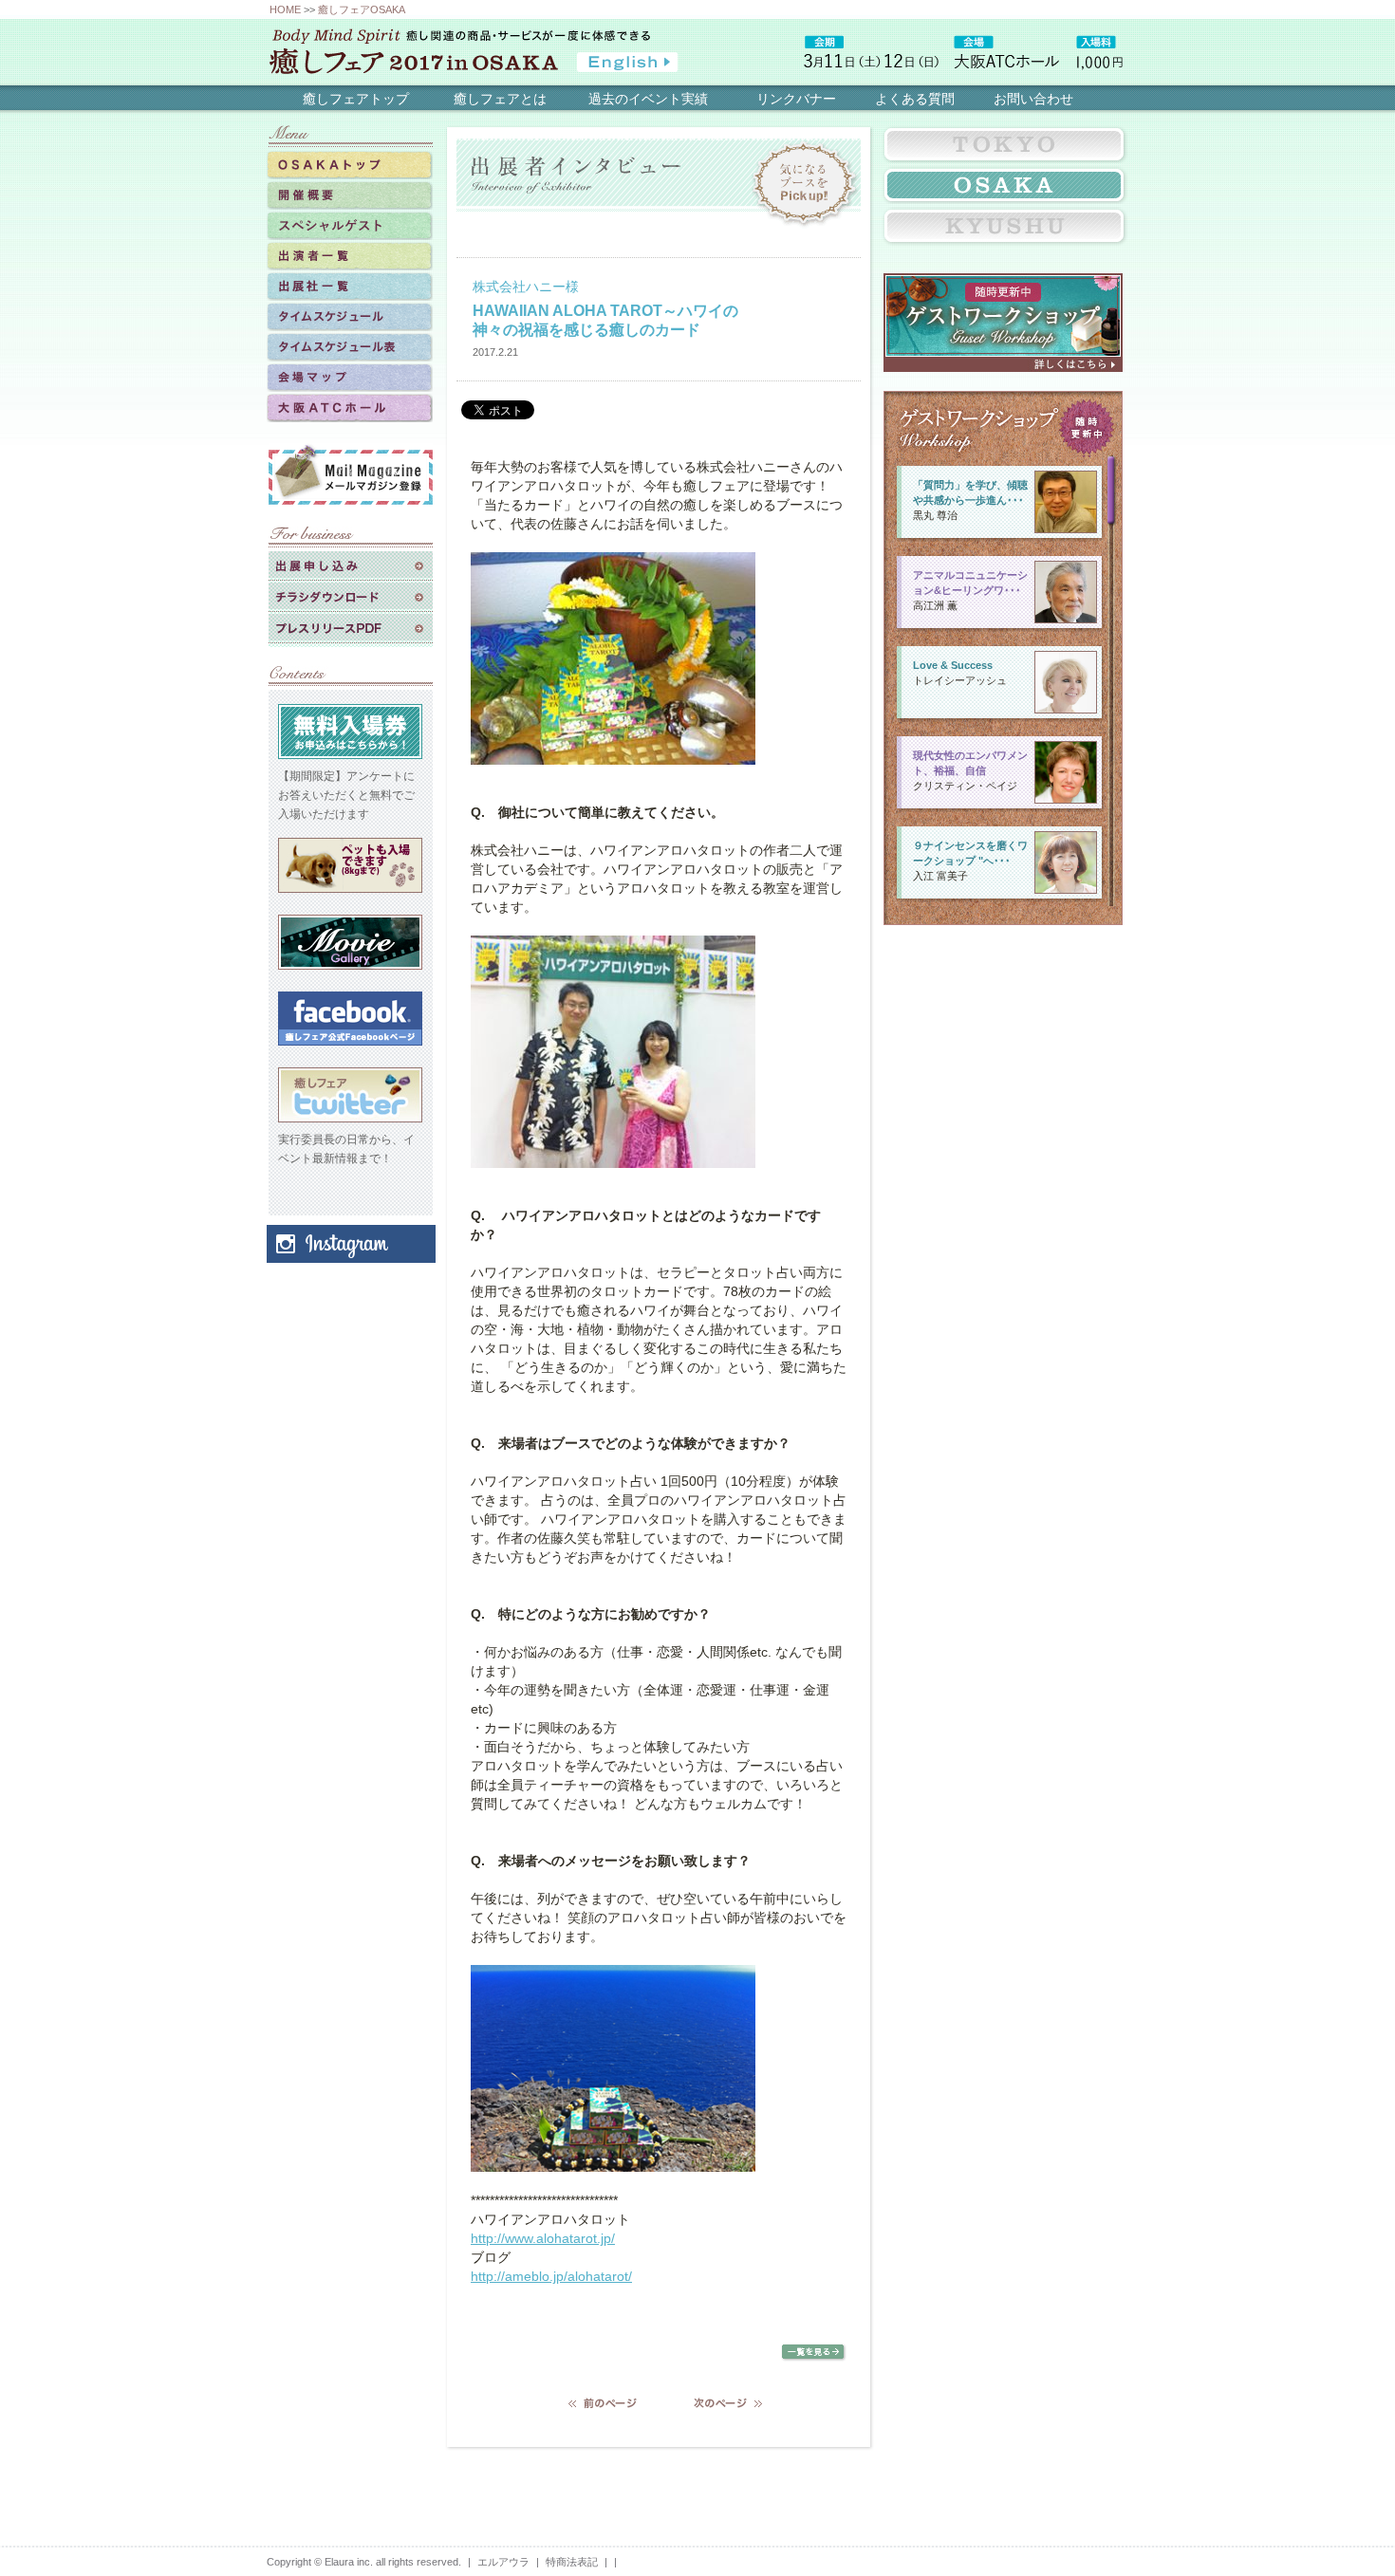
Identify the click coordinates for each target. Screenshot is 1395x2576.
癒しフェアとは (500, 99)
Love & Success (953, 665)
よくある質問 (915, 99)
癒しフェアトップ (356, 99)
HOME (285, 9)
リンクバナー (796, 99)
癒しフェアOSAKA (362, 9)
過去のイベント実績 (648, 99)
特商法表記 (572, 2562)
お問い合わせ (1033, 99)
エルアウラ (503, 2562)
